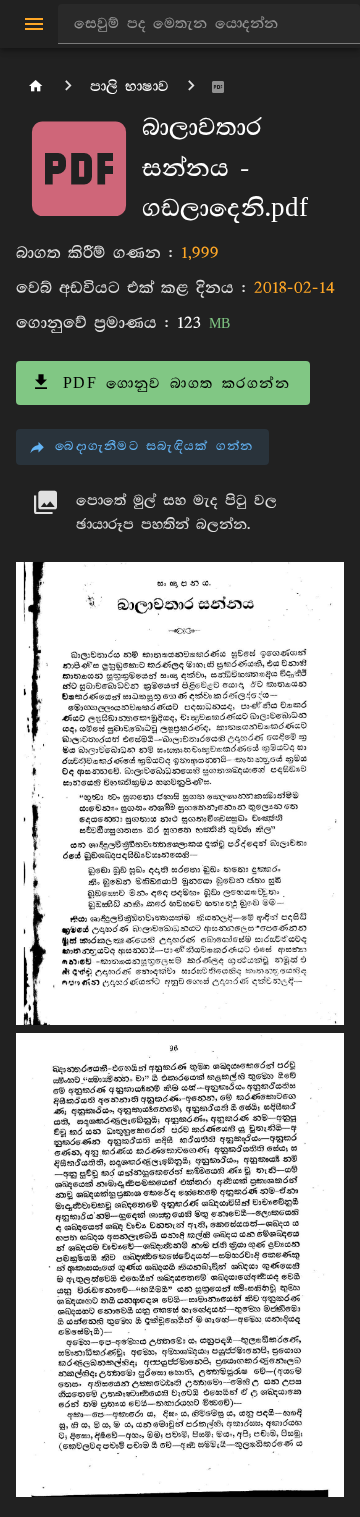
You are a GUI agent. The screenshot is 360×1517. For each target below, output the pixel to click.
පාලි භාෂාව (129, 86)
